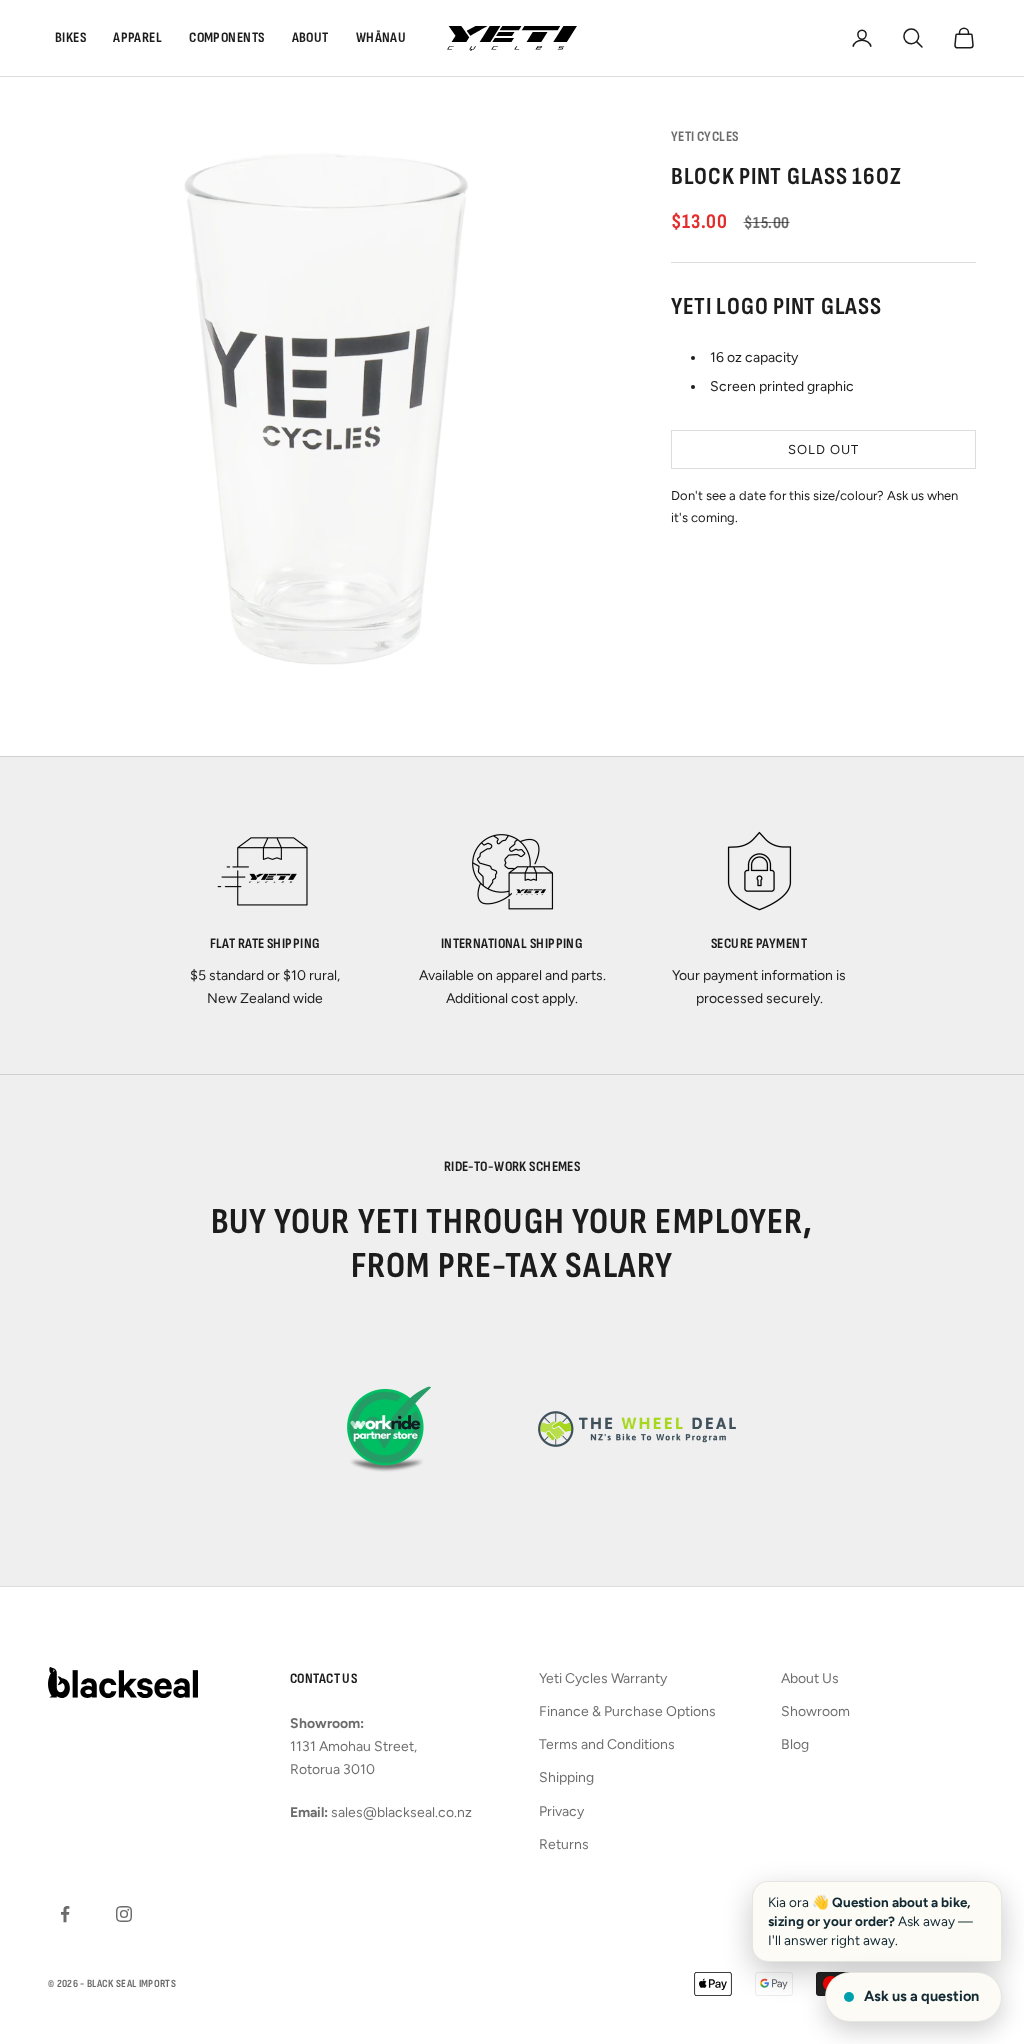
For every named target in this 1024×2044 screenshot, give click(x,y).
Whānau (381, 37)
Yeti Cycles (705, 136)
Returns (564, 1844)
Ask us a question (921, 1996)
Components (226, 37)
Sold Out (823, 449)
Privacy (561, 1811)
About (310, 37)
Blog (795, 1744)
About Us (810, 1678)
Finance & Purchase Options (627, 1711)
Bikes (70, 37)
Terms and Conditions (607, 1744)
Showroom (815, 1711)
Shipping (566, 1777)
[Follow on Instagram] (124, 1914)
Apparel (137, 37)
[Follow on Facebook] (65, 1914)
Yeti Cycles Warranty (603, 1678)
